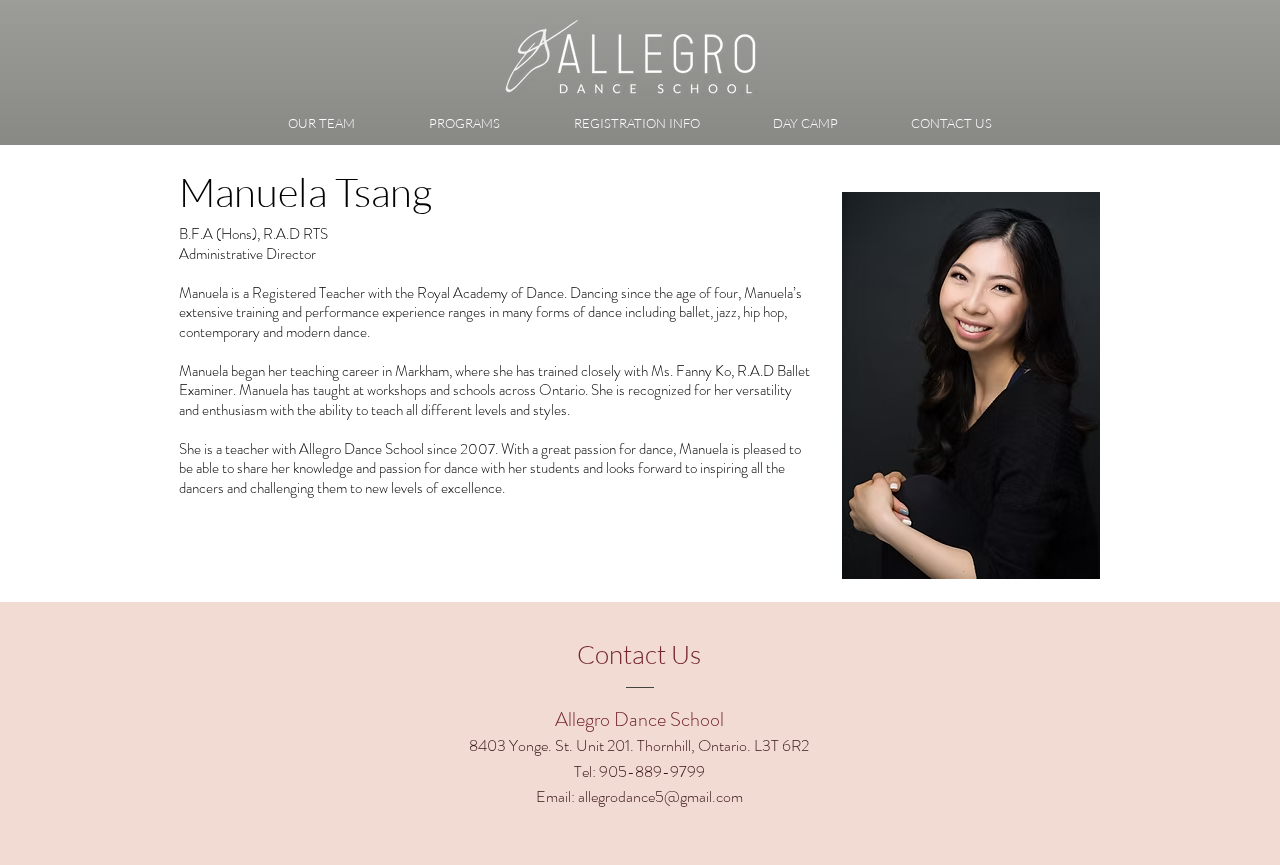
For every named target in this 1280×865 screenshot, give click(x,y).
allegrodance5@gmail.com (660, 796)
